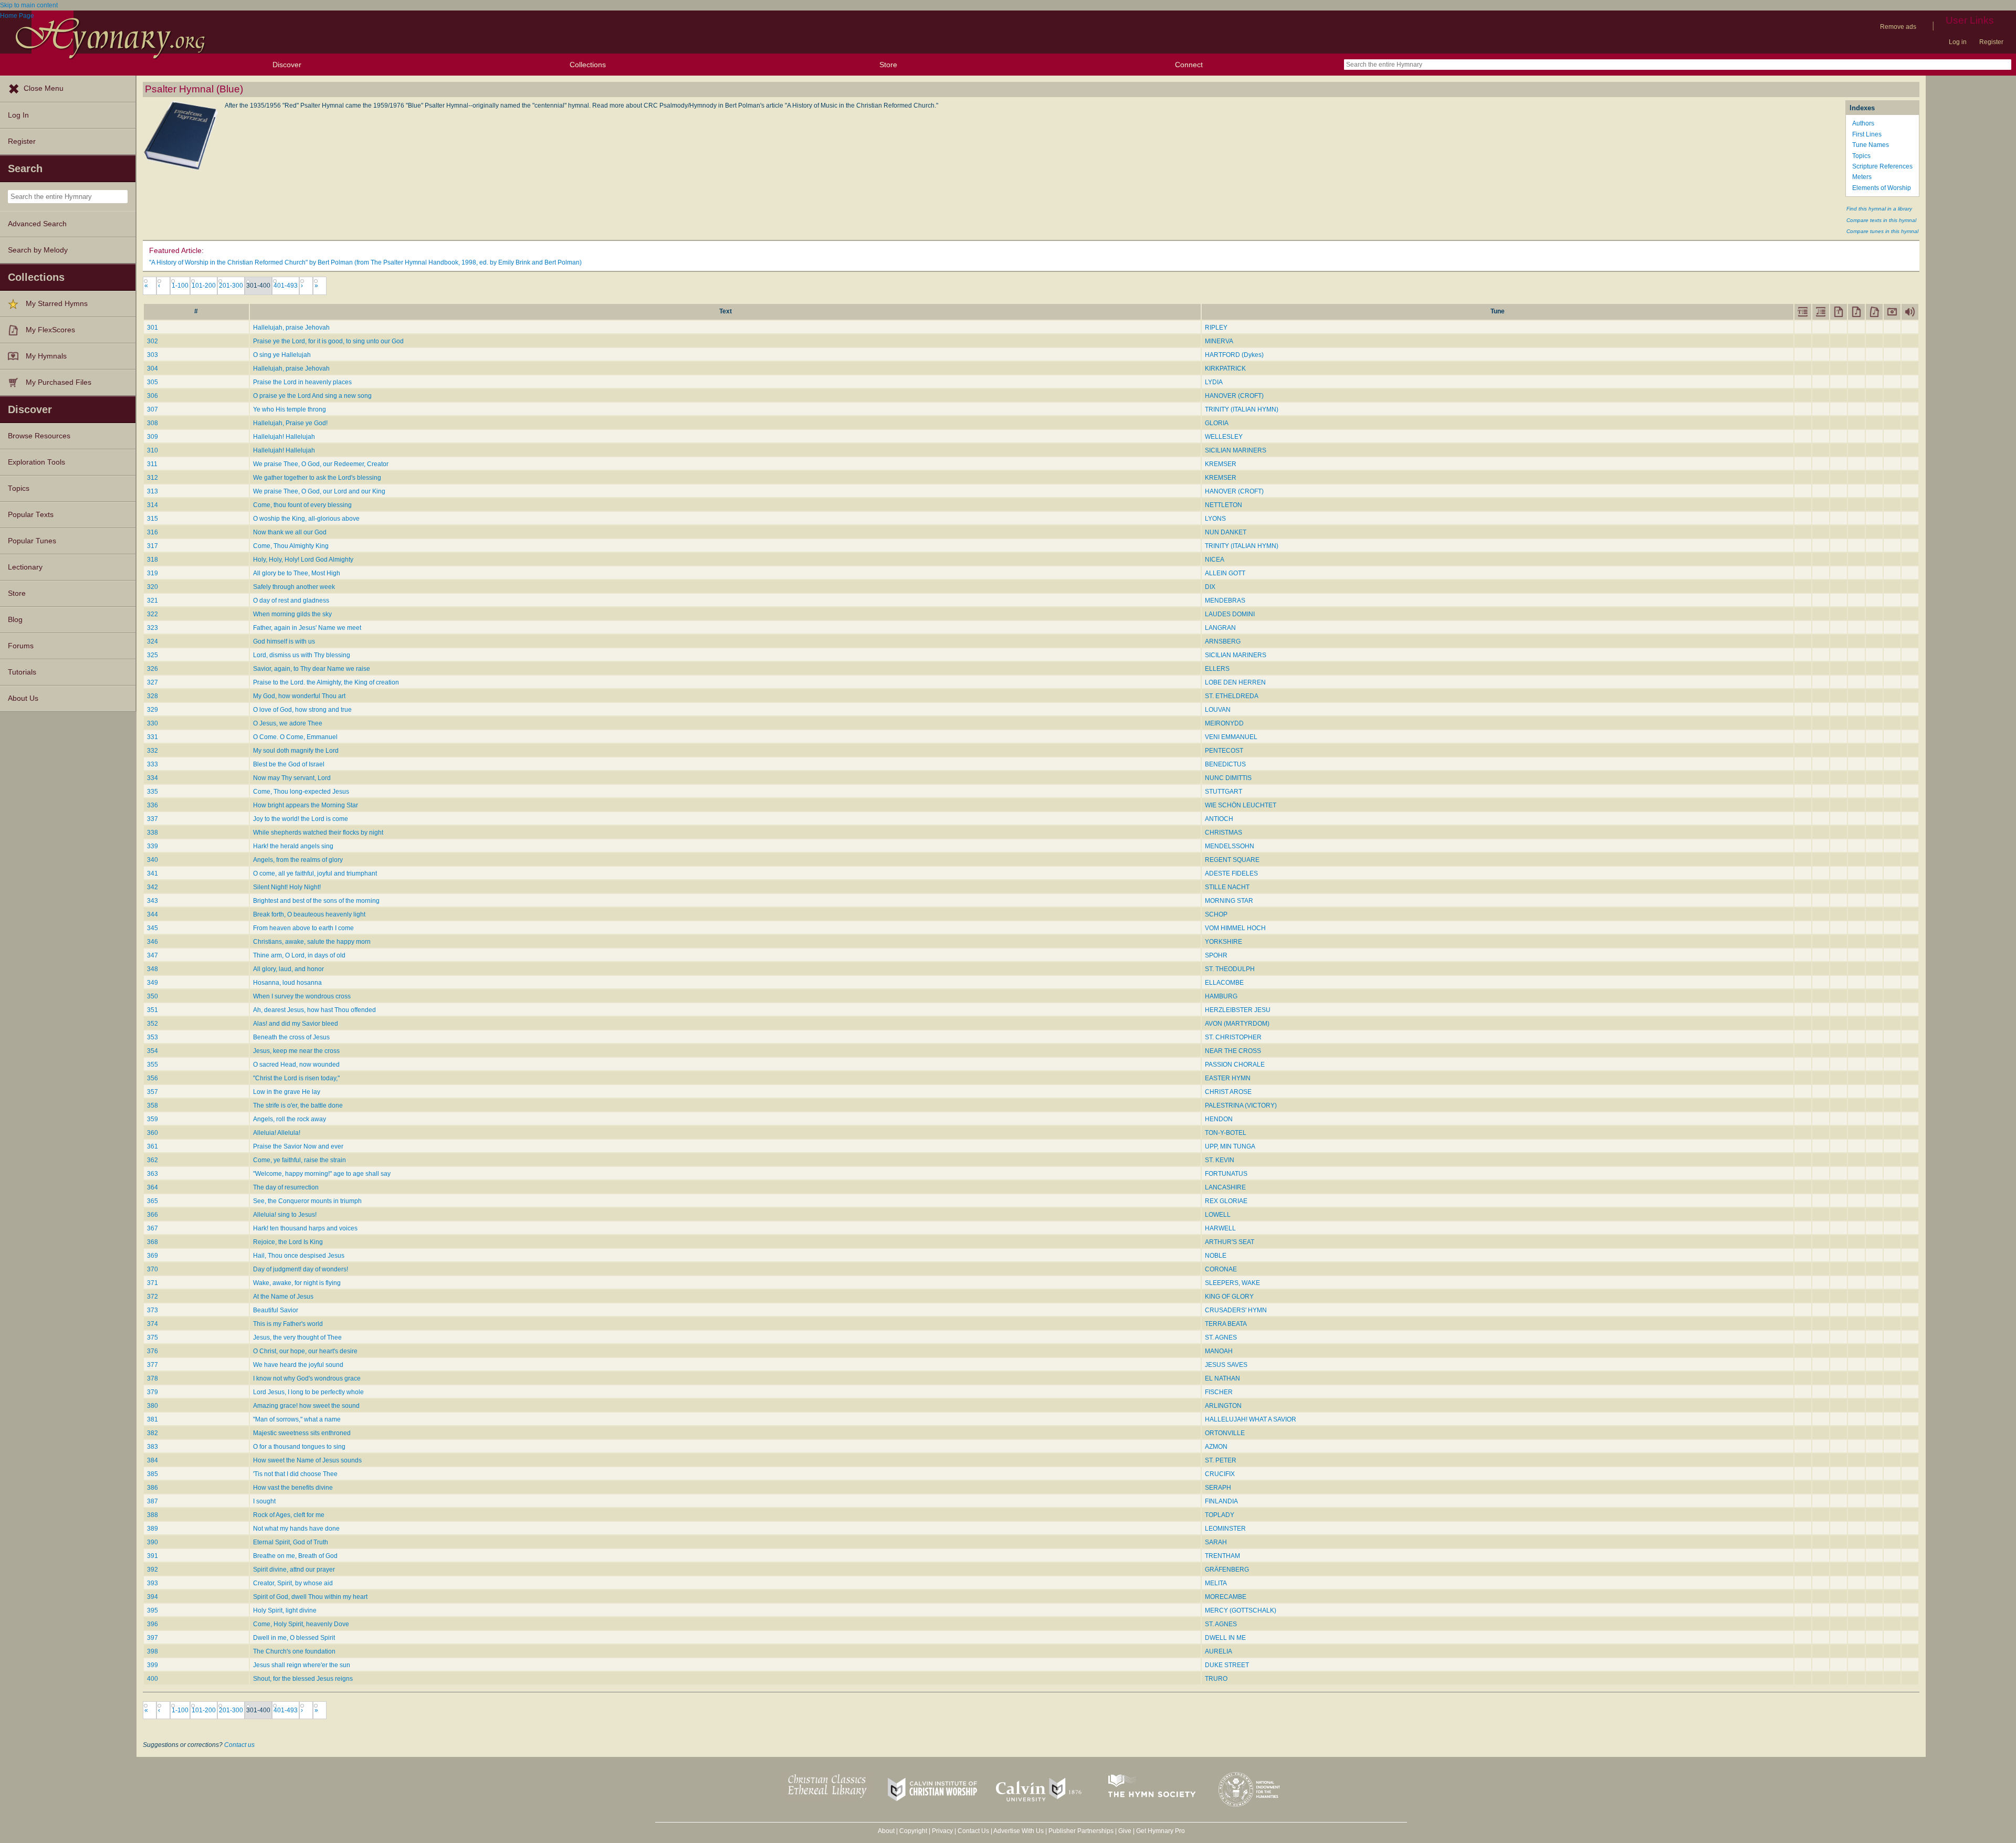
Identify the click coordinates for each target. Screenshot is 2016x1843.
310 (153, 450)
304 (153, 368)
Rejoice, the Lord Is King (288, 1242)
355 (153, 1065)
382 (153, 1433)
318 (153, 560)
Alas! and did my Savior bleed (296, 1024)
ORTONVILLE (1225, 1433)
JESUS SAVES (1226, 1365)
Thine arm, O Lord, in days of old (299, 955)
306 (153, 396)
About (886, 1831)
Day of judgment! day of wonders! (301, 1269)
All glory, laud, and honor (288, 969)
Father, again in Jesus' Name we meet (307, 628)
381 (153, 1419)
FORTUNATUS (1226, 1174)
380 (153, 1406)
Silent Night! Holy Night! (287, 887)
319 (153, 573)
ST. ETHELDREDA (1232, 696)
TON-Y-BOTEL (1226, 1133)
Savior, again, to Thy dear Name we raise (312, 669)
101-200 (204, 286)
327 (153, 682)
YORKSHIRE (1224, 942)
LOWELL (1218, 1215)
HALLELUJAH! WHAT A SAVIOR (1251, 1419)
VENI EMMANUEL (1231, 737)
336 (153, 805)
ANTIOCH (1219, 819)
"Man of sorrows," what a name (297, 1419)
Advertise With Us (1018, 1831)
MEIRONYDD (1224, 723)
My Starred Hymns (57, 304)
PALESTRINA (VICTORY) (1241, 1105)
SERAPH (1218, 1488)
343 (153, 901)
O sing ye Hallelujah (282, 355)
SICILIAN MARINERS (1236, 450)
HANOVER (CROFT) (1234, 396)
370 (153, 1269)
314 (153, 505)
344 (153, 914)
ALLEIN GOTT (1225, 573)
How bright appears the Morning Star (306, 805)
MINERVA (1219, 341)
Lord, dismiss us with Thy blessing (302, 655)
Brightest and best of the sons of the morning (316, 901)
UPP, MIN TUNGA (1230, 1146)
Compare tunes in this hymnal (1882, 231)
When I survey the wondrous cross (302, 996)
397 (153, 1638)
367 (153, 1228)
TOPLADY (1220, 1515)
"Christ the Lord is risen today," (296, 1078)
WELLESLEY (1224, 437)
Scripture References (1882, 166)
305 (153, 382)
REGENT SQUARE (1232, 860)
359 (153, 1119)
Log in (1958, 42)
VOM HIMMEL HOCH (1235, 928)
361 (153, 1146)
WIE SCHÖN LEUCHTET (1241, 805)
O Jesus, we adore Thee (288, 723)
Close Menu (44, 88)
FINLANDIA (1221, 1501)
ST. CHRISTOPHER (1233, 1037)
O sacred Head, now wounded (296, 1065)
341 (153, 873)
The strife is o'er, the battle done (298, 1105)
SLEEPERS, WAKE (1232, 1283)
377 (153, 1365)
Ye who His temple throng (290, 409)
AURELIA (1219, 1651)
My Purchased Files (59, 382)
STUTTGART (1224, 792)
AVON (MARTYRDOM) (1237, 1024)
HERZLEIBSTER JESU (1238, 1010)
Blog (15, 620)
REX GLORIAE (1226, 1201)
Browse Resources (39, 436)
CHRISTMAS (1224, 833)
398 (153, 1651)
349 (153, 983)
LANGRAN (1220, 628)
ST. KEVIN (1220, 1160)
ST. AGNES (1221, 1338)
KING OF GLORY (1229, 1297)
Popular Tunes (32, 541)
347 (153, 955)
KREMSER (1221, 464)
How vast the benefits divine (293, 1488)
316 (153, 532)
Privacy (942, 1831)
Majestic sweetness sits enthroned (302, 1433)
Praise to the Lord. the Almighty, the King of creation (326, 682)
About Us (23, 698)
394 (153, 1597)
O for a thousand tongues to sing (299, 1447)
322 (153, 614)
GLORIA (1217, 423)
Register (1991, 42)
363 (153, 1174)
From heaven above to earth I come (303, 928)
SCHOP (1216, 914)
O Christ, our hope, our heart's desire (305, 1351)
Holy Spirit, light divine (285, 1610)
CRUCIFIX (1220, 1474)
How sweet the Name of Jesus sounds (307, 1460)
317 (153, 546)
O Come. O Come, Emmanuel (295, 737)
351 (153, 1010)
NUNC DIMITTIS (1228, 778)
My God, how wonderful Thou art (299, 696)
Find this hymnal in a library (1879, 209)
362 (153, 1160)
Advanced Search (37, 224)
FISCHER (1219, 1392)
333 (153, 764)
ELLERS (1217, 669)
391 (153, 1556)
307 (153, 409)
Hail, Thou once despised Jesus (299, 1256)
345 (153, 928)
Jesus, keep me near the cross (296, 1051)
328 (153, 696)
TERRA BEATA (1226, 1324)
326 (153, 669)
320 (153, 587)
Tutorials (22, 672)
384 (153, 1460)
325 (153, 655)
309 (153, 437)
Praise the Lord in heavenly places (302, 382)
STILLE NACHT (1227, 887)
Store (888, 65)
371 (153, 1283)
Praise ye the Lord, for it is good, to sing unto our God (328, 341)
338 (153, 833)
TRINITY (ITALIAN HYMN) (1242, 409)
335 (153, 792)
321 (153, 601)
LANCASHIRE (1225, 1187)
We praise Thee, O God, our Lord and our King (319, 491)
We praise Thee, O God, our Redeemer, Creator (321, 464)
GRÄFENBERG (1227, 1570)
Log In (18, 115)
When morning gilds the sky (292, 614)
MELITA (1216, 1583)
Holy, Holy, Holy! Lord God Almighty (303, 560)
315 (153, 519)
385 (153, 1474)
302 (153, 341)
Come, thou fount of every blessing (302, 505)
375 (153, 1338)
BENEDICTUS (1225, 764)
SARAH (1216, 1542)
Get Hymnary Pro (1161, 1831)
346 (153, 942)
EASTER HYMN (1228, 1078)
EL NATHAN (1222, 1378)
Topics (19, 488)
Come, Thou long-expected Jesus (301, 792)
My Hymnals (46, 356)
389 (153, 1529)
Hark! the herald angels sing (293, 846)
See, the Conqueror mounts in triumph (307, 1201)
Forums (21, 646)
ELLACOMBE (1224, 983)
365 (153, 1201)
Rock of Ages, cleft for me (289, 1515)
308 (153, 423)
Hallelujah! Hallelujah (284, 437)
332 (153, 751)
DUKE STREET (1227, 1665)
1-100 (180, 286)
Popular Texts (31, 515)
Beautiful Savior (276, 1310)
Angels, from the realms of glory (298, 860)
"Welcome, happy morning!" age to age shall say (322, 1174)
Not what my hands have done (296, 1529)
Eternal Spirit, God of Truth (291, 1542)
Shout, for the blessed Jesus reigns (303, 1679)
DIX (1210, 587)
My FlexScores (50, 330)
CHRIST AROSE (1228, 1092)
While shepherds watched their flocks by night (318, 833)
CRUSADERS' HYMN (1236, 1310)
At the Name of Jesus (283, 1297)
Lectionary (25, 567)
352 (153, 1024)
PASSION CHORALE (1235, 1065)
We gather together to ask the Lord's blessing (317, 478)
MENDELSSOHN (1230, 846)
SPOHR (1216, 955)
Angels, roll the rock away (290, 1119)
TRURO (1216, 1679)
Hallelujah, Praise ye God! (290, 423)
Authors (1863, 123)
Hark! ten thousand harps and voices (305, 1228)
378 (153, 1378)
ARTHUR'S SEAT (1230, 1242)
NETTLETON (1224, 505)
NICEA (1215, 560)
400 (153, 1679)
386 (153, 1488)
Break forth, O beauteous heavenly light (309, 914)
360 (153, 1133)
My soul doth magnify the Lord (296, 751)
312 (153, 478)
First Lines (1867, 134)
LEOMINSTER (1225, 1529)
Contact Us (973, 1831)
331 (153, 737)
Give (1125, 1831)
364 (153, 1187)
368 (153, 1242)
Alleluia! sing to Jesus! (285, 1215)
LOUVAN (1218, 710)
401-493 (286, 286)
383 (153, 1447)
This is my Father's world (288, 1324)
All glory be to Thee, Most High (297, 573)
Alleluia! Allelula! (277, 1133)
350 (153, 996)
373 (153, 1310)
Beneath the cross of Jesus (291, 1037)
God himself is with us (284, 641)
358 (153, 1105)
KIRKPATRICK (1225, 368)
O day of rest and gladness (291, 601)
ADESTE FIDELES (1231, 873)
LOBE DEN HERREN (1235, 682)
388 (153, 1515)
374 (153, 1324)
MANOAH (1219, 1351)
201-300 (231, 286)
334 (153, 778)
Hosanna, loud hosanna (287, 983)
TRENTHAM (1222, 1556)
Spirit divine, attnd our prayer (294, 1570)
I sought (264, 1501)
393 (153, 1583)
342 (153, 887)
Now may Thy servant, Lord (292, 778)
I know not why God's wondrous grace (307, 1378)
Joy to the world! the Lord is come (301, 819)
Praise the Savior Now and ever (298, 1146)
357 (153, 1092)
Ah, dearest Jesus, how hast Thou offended (314, 1010)
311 (152, 464)
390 (153, 1542)
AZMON (1216, 1447)
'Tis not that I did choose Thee (295, 1474)
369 (153, 1256)
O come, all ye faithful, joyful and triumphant (315, 873)
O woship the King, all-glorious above (306, 519)
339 (153, 846)
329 (153, 710)
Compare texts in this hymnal (1881, 220)
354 (153, 1051)
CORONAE (1221, 1269)
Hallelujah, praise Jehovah (291, 328)
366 (153, 1215)
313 (153, 491)
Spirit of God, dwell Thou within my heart (310, 1597)
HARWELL (1220, 1228)
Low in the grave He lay (287, 1092)
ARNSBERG (1223, 641)
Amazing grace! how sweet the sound (306, 1406)
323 (153, 628)
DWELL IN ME (1225, 1638)
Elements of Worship (1882, 188)
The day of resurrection (286, 1187)
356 (153, 1078)
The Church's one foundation (294, 1651)
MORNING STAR (1229, 901)
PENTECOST (1224, 751)
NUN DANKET (1226, 532)
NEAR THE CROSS (1233, 1051)
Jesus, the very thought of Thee (297, 1338)
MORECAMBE (1226, 1597)
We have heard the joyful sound (298, 1365)
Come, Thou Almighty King (291, 546)
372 (153, 1297)
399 (153, 1665)
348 (153, 969)
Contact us (239, 1745)
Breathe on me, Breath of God (295, 1556)
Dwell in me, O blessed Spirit (294, 1638)
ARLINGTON (1223, 1406)
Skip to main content (29, 5)
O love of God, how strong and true (302, 710)
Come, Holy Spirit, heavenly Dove (301, 1624)
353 (153, 1037)
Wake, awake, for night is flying (297, 1283)
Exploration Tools (36, 462)
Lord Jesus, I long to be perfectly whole (308, 1392)
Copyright (913, 1831)
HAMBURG (1221, 996)
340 (153, 860)
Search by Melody (38, 250)
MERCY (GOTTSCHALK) (1241, 1610)
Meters (1862, 177)
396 (153, 1624)
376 (153, 1351)
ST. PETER (1221, 1460)
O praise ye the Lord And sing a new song (312, 396)
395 (153, 1610)
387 (153, 1501)
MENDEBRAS (1225, 601)
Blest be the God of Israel (289, 764)
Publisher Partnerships (1081, 1831)
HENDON (1219, 1119)
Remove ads (1898, 27)
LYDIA (1214, 382)
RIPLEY (1216, 328)
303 (153, 355)
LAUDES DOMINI (1230, 614)
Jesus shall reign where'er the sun (302, 1665)
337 (153, 819)
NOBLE (1216, 1256)
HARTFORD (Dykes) (1234, 355)
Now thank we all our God (290, 532)
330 (153, 723)
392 (153, 1570)
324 (153, 641)
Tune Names (1871, 145)
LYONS (1215, 519)
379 (153, 1392)
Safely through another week (294, 587)
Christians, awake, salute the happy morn (312, 942)
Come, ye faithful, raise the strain (300, 1160)
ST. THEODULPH (1230, 969)
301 (153, 328)
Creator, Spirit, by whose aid (293, 1583)
